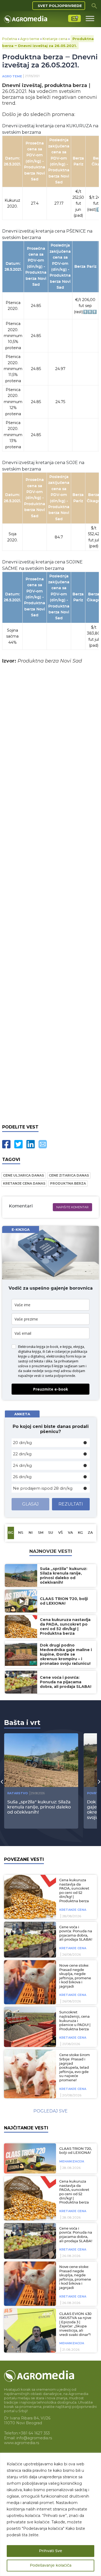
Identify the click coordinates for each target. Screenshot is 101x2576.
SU (51, 1533)
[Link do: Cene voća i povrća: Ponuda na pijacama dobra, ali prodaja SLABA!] (29, 1940)
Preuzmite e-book (51, 1389)
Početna (10, 39)
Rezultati (71, 1504)
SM (41, 1533)
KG (80, 1533)
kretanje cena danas (24, 1183)
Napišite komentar (72, 1207)
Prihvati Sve (51, 2551)
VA (70, 1533)
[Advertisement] (50, 893)
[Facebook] (6, 1144)
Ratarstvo (18, 1793)
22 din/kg (22, 1454)
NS (21, 1533)
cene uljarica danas (23, 1175)
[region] (50, 2514)
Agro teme (30, 39)
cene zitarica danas (69, 1175)
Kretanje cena (55, 39)
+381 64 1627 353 (34, 2433)
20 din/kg (22, 1443)
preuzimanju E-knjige (48, 1366)
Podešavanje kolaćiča (51, 2566)
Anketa (22, 1414)
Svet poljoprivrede (60, 6)
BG (11, 1533)
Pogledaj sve (50, 2111)
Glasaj (30, 1504)
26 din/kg (22, 1477)
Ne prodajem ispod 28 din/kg (43, 1488)
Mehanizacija (72, 2161)
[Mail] (43, 1144)
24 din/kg (22, 1465)
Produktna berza (68, 1183)
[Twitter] (18, 1144)
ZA (90, 1533)
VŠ (60, 1533)
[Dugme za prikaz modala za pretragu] (94, 6)
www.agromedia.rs (22, 2443)
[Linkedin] (31, 1144)
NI (31, 1533)
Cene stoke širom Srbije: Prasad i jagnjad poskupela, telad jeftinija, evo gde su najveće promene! (75, 2068)
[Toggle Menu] (90, 18)
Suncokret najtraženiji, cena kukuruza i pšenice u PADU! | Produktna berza (75, 2021)
